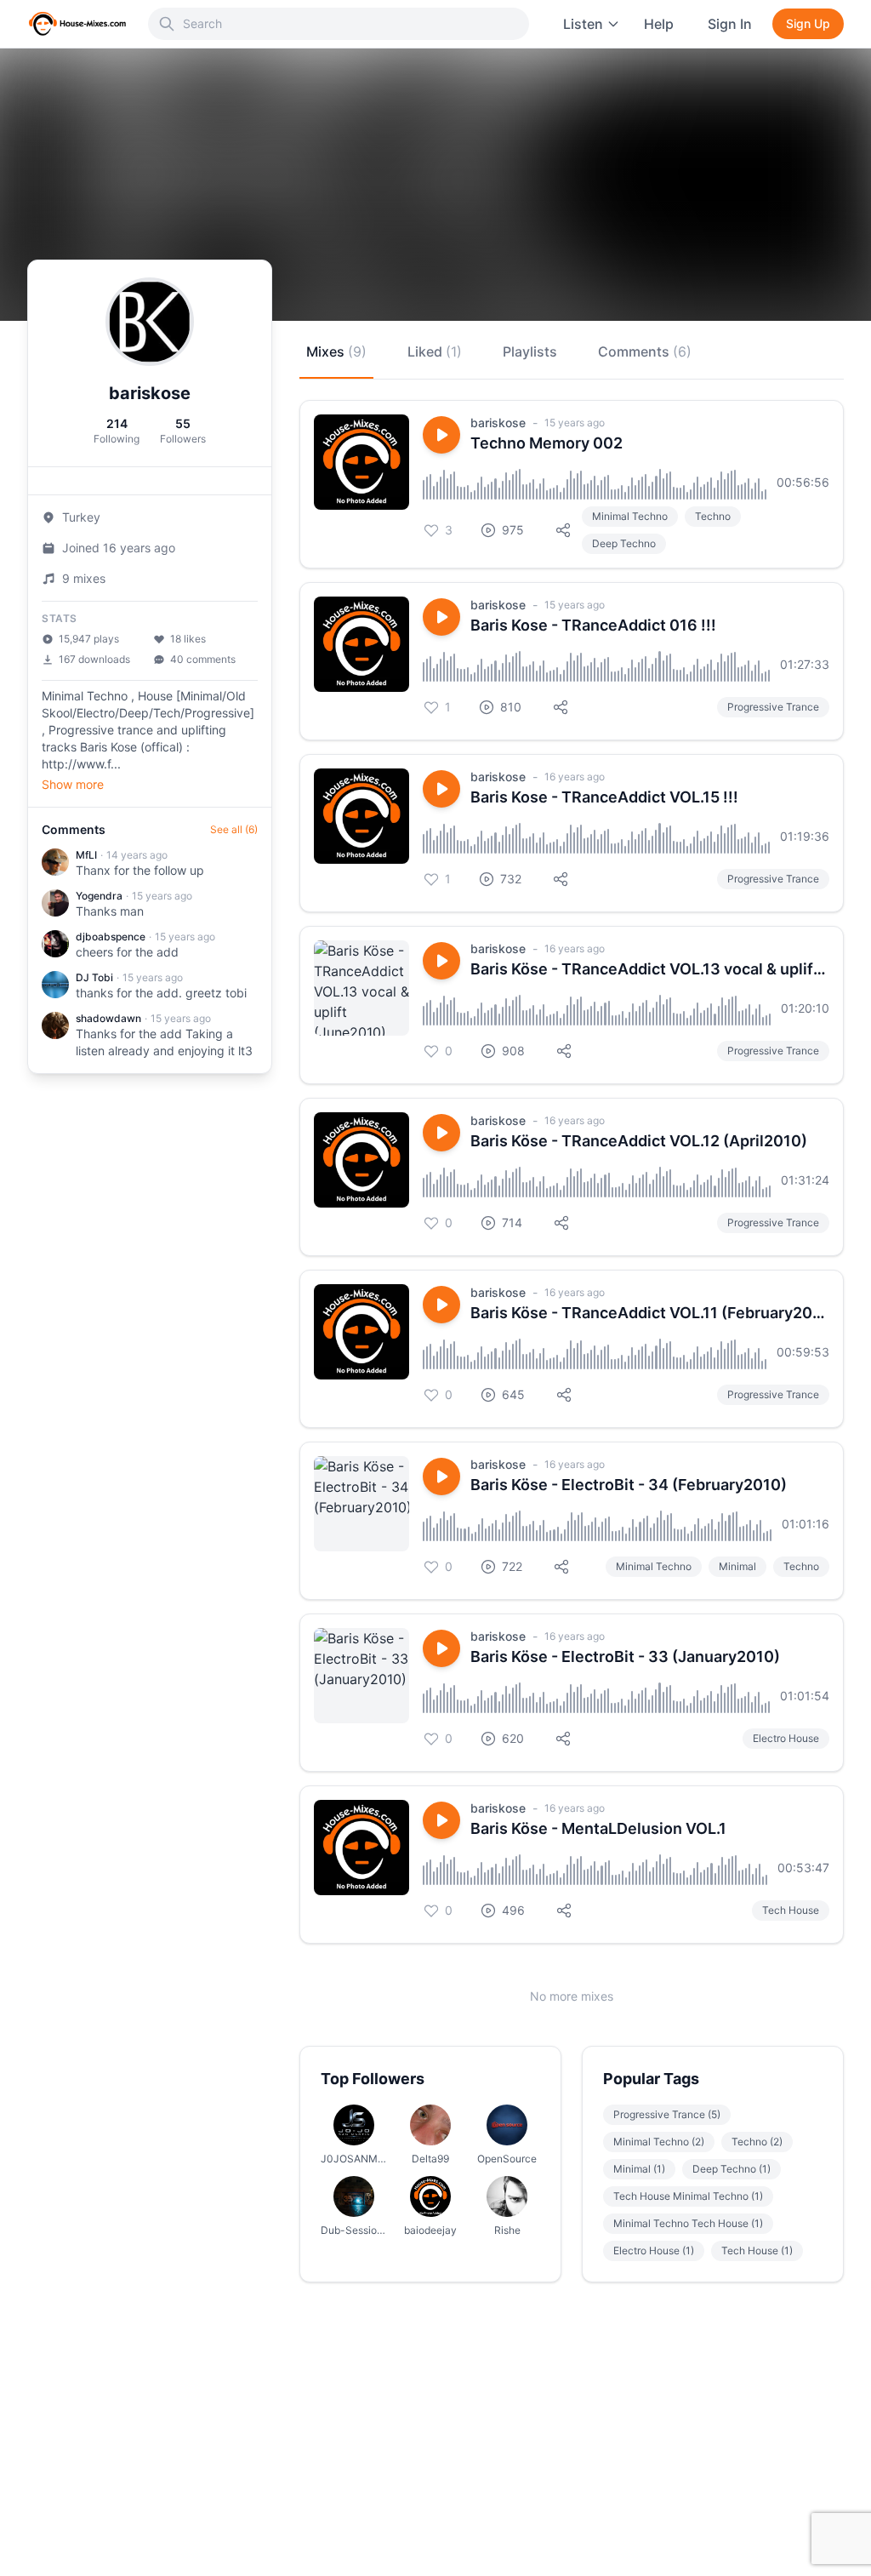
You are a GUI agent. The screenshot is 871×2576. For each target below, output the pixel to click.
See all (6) (234, 829)
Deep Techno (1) (732, 2169)
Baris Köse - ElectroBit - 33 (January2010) (625, 1656)
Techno (713, 516)
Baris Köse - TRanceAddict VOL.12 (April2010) (639, 1141)
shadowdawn (108, 1018)
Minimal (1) (639, 2169)
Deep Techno (624, 543)
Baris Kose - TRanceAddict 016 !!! (593, 625)
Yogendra (99, 896)
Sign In (730, 24)
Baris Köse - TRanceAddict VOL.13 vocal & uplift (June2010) (650, 969)
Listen (583, 24)
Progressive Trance (773, 707)
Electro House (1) (654, 2250)
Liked (435, 351)
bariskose (498, 423)
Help (659, 24)
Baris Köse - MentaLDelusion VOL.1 (598, 1828)
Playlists (530, 351)
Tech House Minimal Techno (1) (688, 2196)
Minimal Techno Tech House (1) (688, 2223)
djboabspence (111, 937)
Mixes (336, 351)
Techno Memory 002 (547, 443)
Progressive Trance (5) (667, 2114)
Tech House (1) (757, 2250)
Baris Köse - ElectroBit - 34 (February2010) (629, 1485)
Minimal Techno (630, 516)
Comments (645, 351)
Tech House (791, 1910)
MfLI (86, 855)
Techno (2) (757, 2142)
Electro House (786, 1738)
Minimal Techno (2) (659, 2142)
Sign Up (808, 23)
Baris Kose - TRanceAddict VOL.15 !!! (604, 797)
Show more (73, 784)
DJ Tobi (94, 977)
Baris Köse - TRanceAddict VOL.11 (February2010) (650, 1313)
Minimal (737, 1566)
